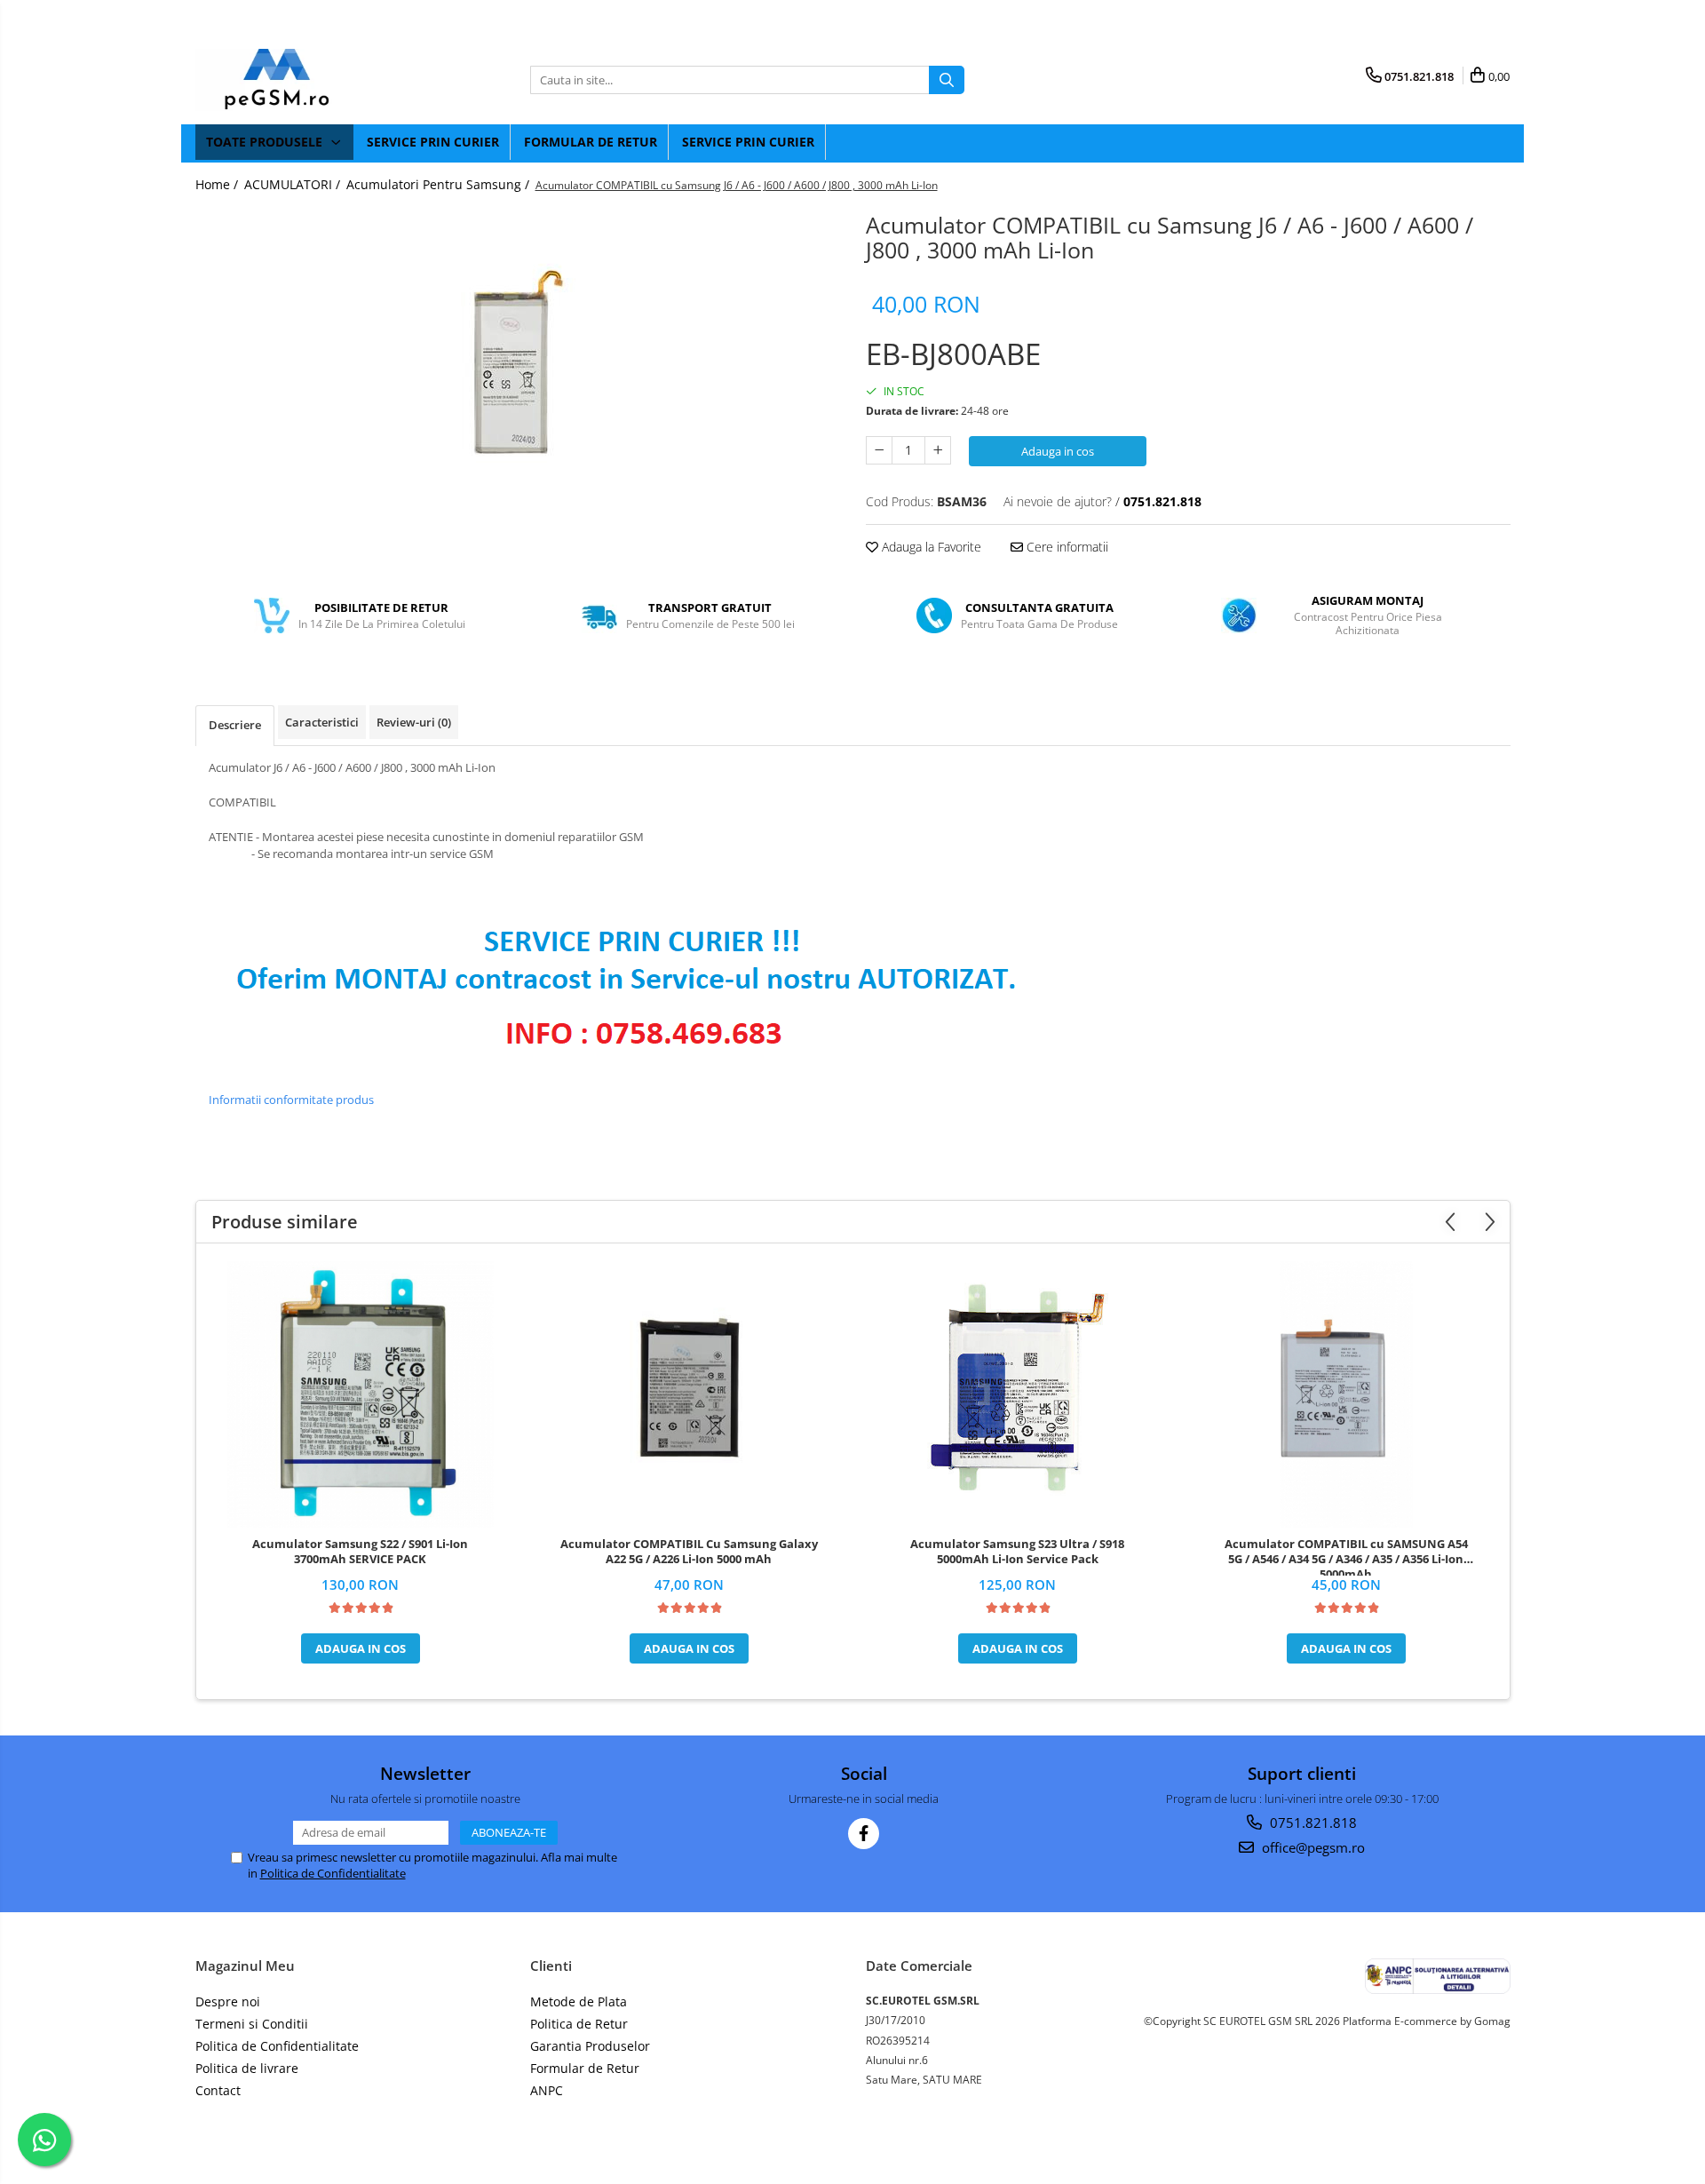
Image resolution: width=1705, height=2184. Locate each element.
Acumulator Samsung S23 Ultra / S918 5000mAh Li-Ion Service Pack (1017, 1552)
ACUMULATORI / (294, 184)
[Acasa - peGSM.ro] (284, 80)
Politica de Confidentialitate (333, 1873)
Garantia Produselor (590, 2046)
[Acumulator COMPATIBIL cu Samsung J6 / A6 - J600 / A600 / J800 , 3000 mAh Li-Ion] (518, 362)
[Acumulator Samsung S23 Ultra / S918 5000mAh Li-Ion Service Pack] (1018, 1394)
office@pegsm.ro (1312, 1847)
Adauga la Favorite (930, 547)
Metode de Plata (579, 2001)
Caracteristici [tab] (322, 722)
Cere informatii (1066, 547)
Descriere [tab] (235, 725)
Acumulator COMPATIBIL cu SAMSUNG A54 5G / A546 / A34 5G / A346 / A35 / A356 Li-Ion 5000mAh (1346, 1556)
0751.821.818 (1312, 1823)
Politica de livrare (247, 2068)
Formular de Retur (591, 142)
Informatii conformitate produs (291, 1100)
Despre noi (228, 2001)
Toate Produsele (266, 142)
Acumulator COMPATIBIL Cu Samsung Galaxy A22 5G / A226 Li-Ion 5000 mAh (689, 1552)
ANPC (547, 2090)
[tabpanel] (518, 362)
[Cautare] (947, 80)
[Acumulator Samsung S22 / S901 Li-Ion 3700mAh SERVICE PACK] (361, 1394)
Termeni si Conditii (252, 2024)
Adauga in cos (1058, 451)
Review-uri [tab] (414, 722)
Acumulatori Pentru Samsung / (440, 184)
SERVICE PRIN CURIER (433, 142)
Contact (218, 2090)
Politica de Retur (579, 2024)
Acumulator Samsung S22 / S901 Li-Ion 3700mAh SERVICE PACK (360, 1552)
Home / (218, 184)
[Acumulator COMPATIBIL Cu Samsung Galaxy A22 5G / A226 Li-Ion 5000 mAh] (689, 1394)
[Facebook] (864, 1834)
